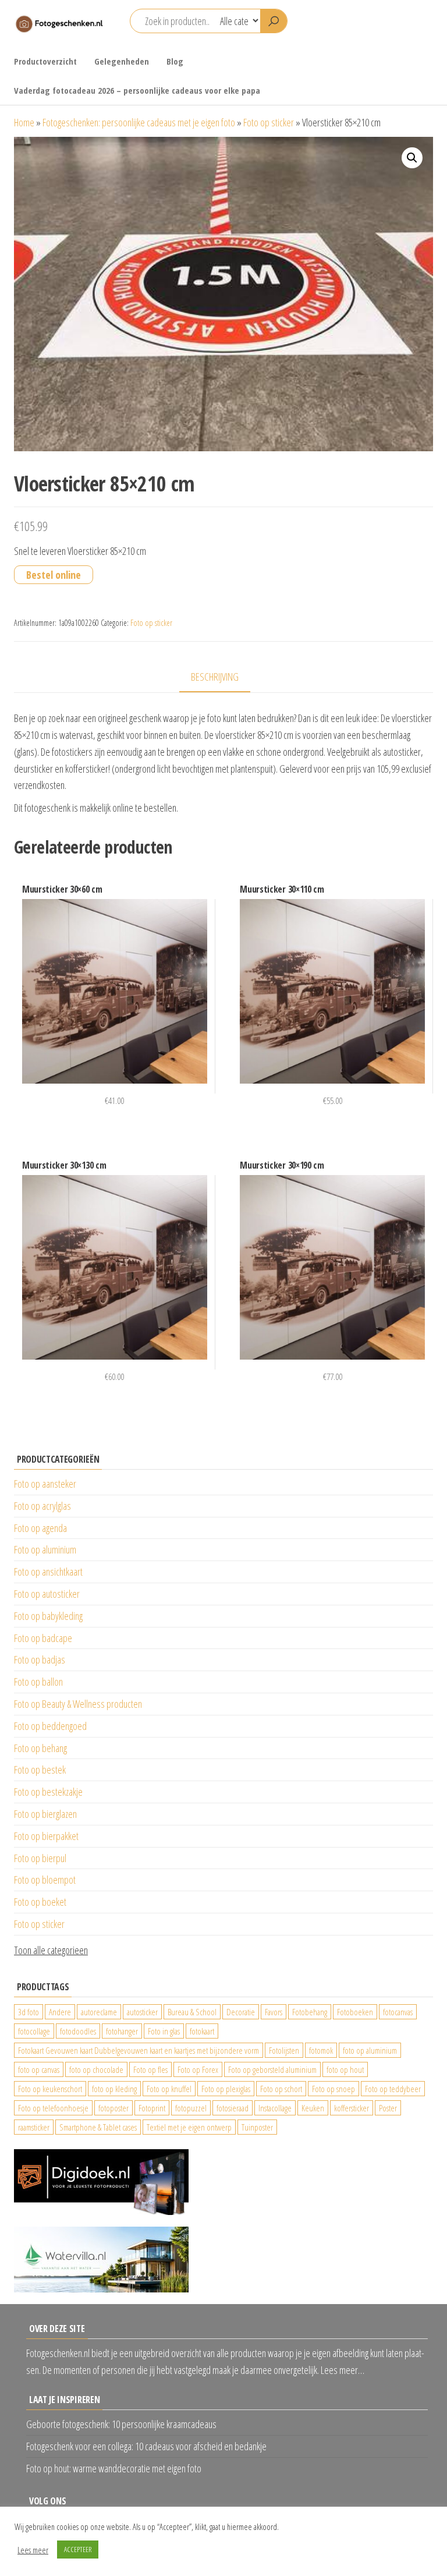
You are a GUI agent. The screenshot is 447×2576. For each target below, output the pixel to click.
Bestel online (54, 575)
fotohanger (122, 2031)
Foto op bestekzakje (48, 1792)
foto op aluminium (370, 2050)
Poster (388, 2108)
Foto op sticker (269, 122)
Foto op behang (40, 1748)
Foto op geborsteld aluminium (272, 2069)
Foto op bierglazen (45, 1814)
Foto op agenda (40, 1528)
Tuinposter (257, 2127)
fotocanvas (398, 2012)
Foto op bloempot (45, 1880)
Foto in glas (164, 2031)
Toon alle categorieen (51, 1950)
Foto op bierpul (40, 1858)
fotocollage (34, 2031)
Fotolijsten (284, 2050)
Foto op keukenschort (50, 2089)
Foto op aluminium (45, 1549)
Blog (175, 61)
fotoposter (113, 2108)
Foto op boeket (40, 1902)
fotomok (321, 2050)
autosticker (142, 2012)
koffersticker (352, 2108)
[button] (412, 158)
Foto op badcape (43, 1638)
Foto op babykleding (48, 1616)
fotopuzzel (191, 2108)
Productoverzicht (45, 61)
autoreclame (99, 2012)
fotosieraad (233, 2108)
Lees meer (33, 2550)
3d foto (29, 2012)
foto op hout (345, 2069)
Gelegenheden (122, 61)
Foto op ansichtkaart (48, 1572)
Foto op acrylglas (42, 1506)
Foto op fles (150, 2069)
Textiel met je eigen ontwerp (189, 2127)
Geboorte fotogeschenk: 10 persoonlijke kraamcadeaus (121, 2424)
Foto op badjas (40, 1659)
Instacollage (275, 2108)
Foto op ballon (38, 1682)
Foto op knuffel (169, 2089)
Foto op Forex (198, 2069)
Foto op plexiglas (226, 2089)
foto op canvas (39, 2069)
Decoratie (241, 2012)
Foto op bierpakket (46, 1836)
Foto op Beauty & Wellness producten (78, 1704)
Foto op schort (281, 2089)
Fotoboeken (355, 2012)
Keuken (313, 2108)
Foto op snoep (334, 2089)
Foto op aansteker (45, 1484)
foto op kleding (114, 2089)
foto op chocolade (96, 2069)
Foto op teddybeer (393, 2089)
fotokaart (202, 2031)
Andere (60, 2012)
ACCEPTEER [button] (78, 2549)
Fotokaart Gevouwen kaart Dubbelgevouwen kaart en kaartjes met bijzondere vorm (139, 2050)
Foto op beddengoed (50, 1726)
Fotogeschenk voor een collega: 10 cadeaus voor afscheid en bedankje (146, 2446)
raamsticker (34, 2127)
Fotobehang (310, 2012)
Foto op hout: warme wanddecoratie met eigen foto (114, 2468)
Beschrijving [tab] (215, 677)
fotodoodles (78, 2031)
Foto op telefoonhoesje (53, 2108)
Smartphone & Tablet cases (98, 2127)
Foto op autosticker (47, 1594)
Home (24, 122)
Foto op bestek (40, 1770)
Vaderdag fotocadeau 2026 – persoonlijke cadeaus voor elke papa (137, 90)
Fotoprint (152, 2108)
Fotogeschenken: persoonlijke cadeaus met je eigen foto (139, 122)
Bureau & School (192, 2012)
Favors (274, 2012)
